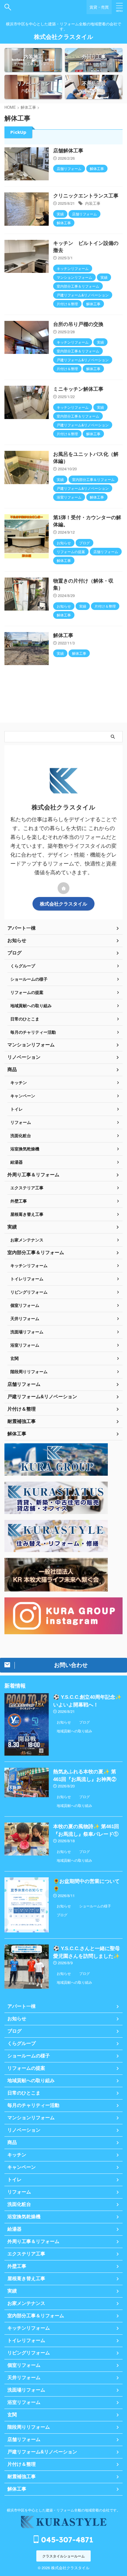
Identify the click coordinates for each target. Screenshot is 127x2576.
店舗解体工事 (68, 151)
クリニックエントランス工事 (86, 196)
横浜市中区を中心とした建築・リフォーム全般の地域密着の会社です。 (63, 2510)
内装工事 (93, 203)
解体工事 (63, 635)
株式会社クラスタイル (63, 37)
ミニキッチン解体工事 (78, 389)
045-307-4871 (66, 2540)
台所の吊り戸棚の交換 (78, 324)
